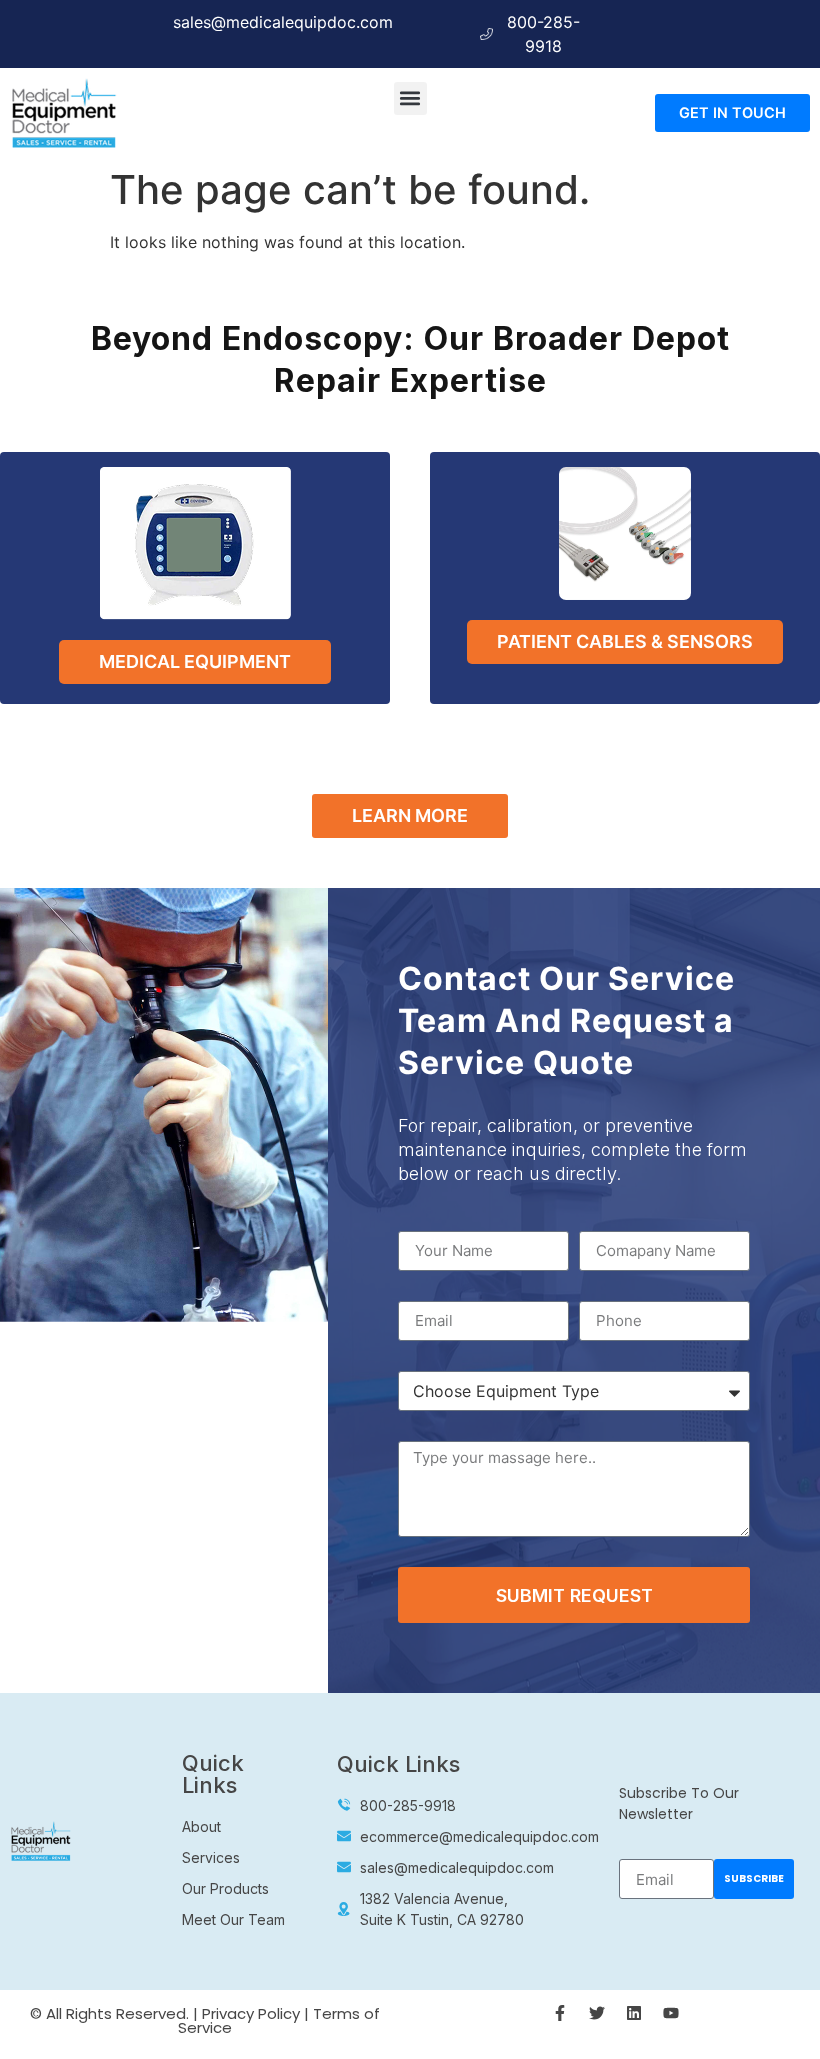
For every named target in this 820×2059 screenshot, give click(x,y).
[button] (410, 98)
